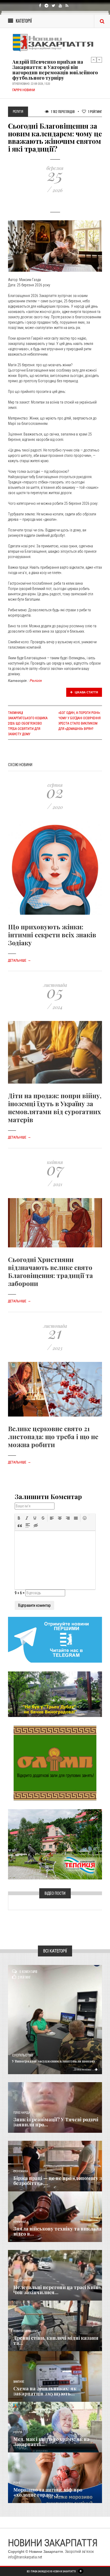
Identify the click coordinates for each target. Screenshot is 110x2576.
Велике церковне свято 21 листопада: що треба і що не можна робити (53, 1436)
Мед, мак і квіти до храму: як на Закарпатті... (51, 2442)
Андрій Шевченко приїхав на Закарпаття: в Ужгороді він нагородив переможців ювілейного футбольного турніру (55, 70)
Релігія (36, 681)
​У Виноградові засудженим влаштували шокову (54, 2061)
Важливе (19, 2382)
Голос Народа (22, 2113)
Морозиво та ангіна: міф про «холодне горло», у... (48, 2492)
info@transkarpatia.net (25, 2557)
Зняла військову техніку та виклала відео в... (57, 2231)
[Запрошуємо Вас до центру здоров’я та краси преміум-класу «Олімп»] (55, 1763)
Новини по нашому (26, 2331)
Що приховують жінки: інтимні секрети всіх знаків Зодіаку (52, 935)
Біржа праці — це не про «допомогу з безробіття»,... (58, 2181)
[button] (19, 1518)
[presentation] (19, 1518)
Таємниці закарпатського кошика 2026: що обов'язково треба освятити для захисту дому (28, 724)
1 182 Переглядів (62, 111)
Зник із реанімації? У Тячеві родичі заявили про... (56, 2122)
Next (99, 60)
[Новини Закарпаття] (55, 42)
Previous (94, 60)
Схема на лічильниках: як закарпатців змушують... (45, 2391)
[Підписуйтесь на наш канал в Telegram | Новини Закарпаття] (55, 1639)
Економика (21, 2171)
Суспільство (23, 2055)
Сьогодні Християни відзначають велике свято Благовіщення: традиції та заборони (50, 1271)
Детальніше (19, 961)
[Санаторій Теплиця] (55, 1844)
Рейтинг (95, 111)
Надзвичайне (22, 2280)
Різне (17, 2483)
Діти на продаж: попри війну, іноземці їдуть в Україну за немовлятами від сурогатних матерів (55, 1108)
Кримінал (20, 2222)
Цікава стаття (86, 692)
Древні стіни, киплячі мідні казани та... (56, 2341)
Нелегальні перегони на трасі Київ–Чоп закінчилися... (57, 2290)
